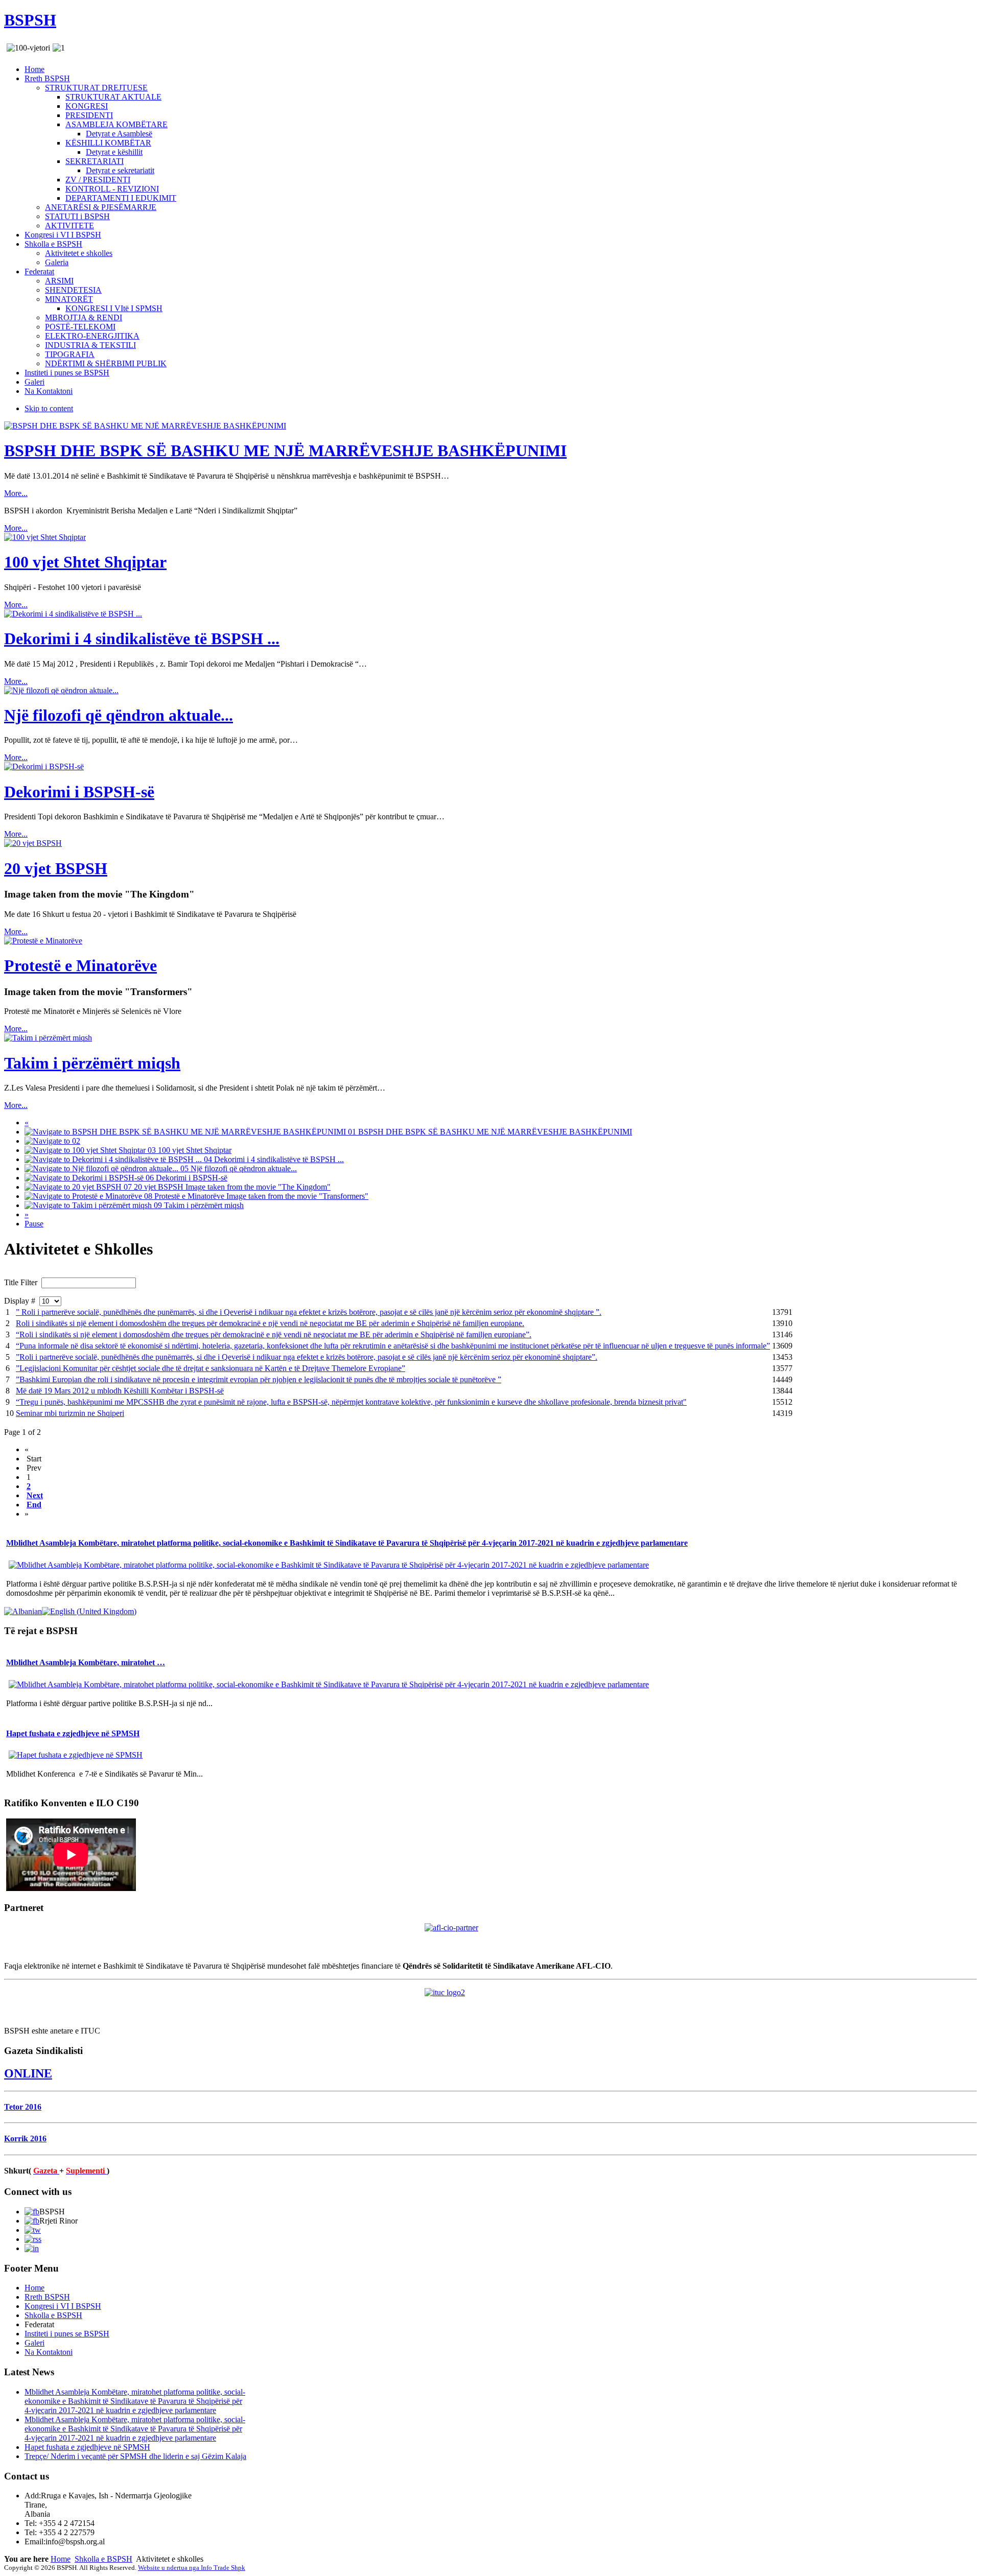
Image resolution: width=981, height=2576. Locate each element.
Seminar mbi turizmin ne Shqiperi (70, 1413)
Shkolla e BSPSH (103, 2559)
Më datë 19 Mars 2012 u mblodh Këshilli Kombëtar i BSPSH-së (120, 1391)
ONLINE (28, 2073)
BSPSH (30, 20)
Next (35, 1495)
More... (16, 493)
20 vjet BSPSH (56, 868)
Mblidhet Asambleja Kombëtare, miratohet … (86, 1662)
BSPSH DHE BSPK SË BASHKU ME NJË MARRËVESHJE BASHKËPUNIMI (285, 451)
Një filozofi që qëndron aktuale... (119, 715)
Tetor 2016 (23, 2107)
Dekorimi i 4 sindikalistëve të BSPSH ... (142, 639)
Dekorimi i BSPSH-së (79, 792)
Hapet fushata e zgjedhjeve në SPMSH (73, 1733)
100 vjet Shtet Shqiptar (85, 562)
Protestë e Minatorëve (80, 965)
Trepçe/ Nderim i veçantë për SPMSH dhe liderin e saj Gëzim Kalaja (135, 2456)
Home (61, 2559)
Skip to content (49, 408)
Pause (34, 1224)
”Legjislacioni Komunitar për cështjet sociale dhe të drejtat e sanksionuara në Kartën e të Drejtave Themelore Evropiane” (211, 1368)
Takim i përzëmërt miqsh (92, 1063)
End (34, 1505)
